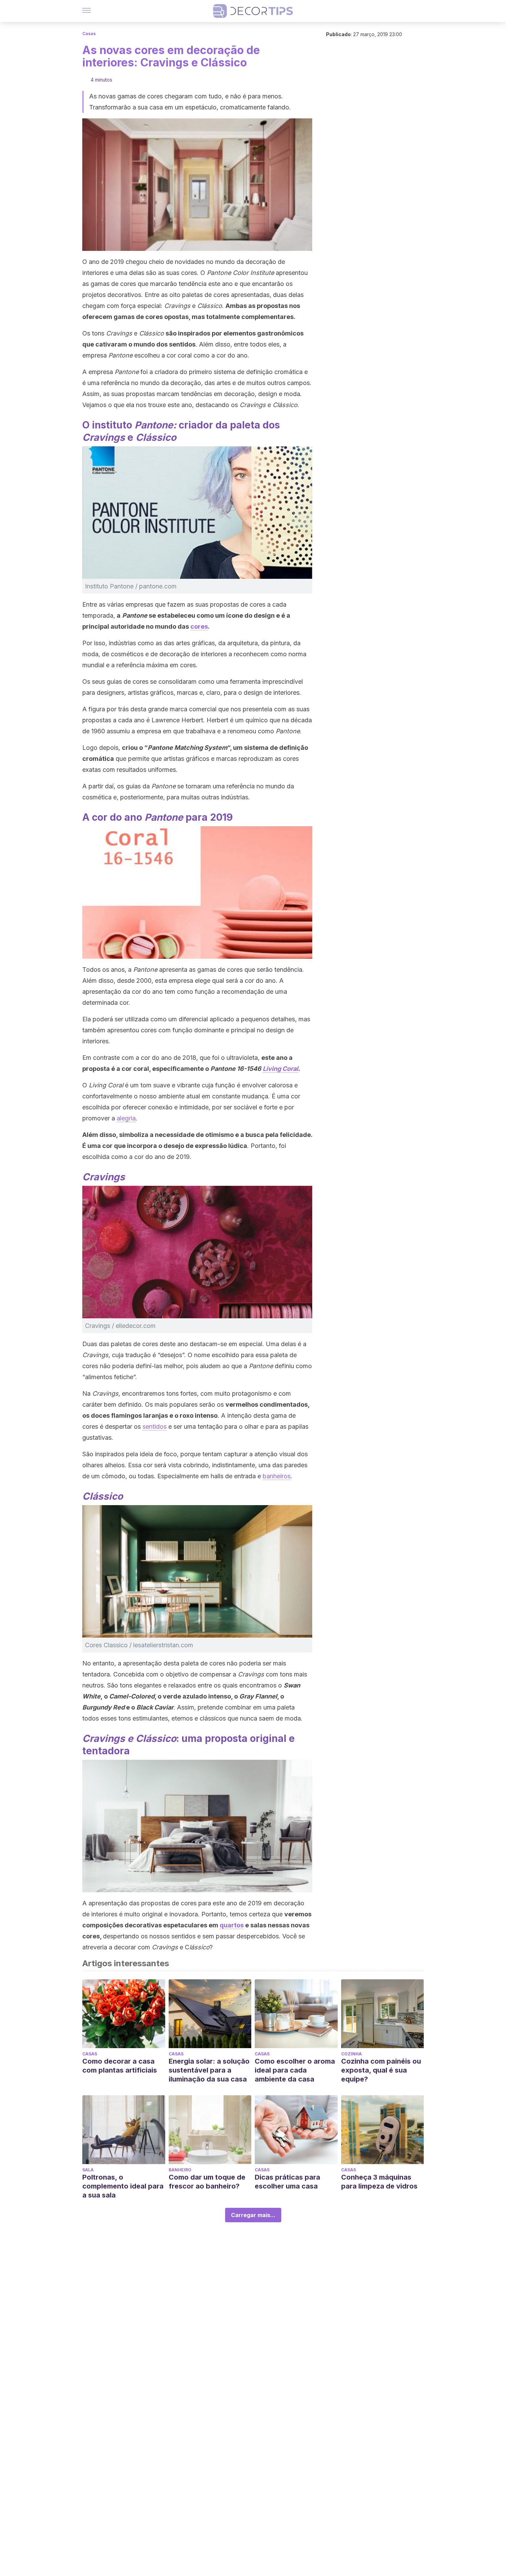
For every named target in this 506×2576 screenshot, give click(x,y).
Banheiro (180, 2170)
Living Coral (280, 1069)
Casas (89, 34)
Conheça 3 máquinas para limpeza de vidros (379, 2182)
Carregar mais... (253, 2215)
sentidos (155, 1427)
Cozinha (351, 2054)
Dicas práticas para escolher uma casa (287, 2182)
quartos (232, 1925)
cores (199, 626)
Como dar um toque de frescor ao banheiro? (207, 2182)
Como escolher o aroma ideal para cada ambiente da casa (295, 2070)
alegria (126, 1118)
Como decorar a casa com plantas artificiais (120, 2066)
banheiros (277, 1476)
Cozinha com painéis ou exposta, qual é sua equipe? (381, 2070)
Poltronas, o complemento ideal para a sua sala (123, 2186)
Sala (88, 2170)
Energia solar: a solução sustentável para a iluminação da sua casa (209, 2070)
